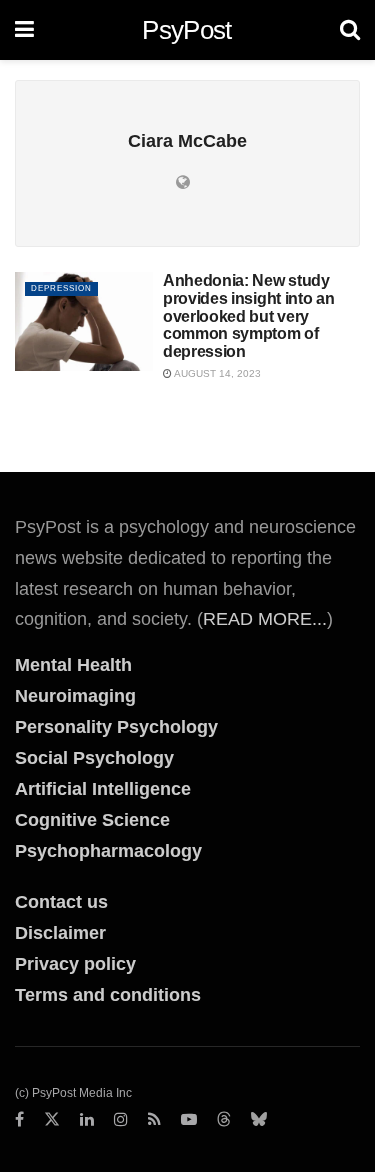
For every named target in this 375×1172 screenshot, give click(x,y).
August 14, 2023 (216, 373)
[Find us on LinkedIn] (87, 1120)
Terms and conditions (108, 995)
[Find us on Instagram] (121, 1120)
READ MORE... (265, 619)
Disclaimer (60, 933)
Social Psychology (94, 758)
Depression (61, 288)
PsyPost (186, 30)
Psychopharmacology (108, 851)
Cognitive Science (92, 820)
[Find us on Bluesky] (259, 1120)
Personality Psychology (116, 727)
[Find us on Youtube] (189, 1120)
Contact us (61, 902)
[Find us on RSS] (154, 1120)
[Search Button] (350, 30)
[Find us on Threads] (224, 1120)
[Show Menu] (24, 30)
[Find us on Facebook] (19, 1120)
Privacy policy (75, 964)
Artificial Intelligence (103, 789)
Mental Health (73, 665)
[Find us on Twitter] (52, 1120)
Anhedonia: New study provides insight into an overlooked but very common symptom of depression (248, 315)
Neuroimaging (75, 696)
